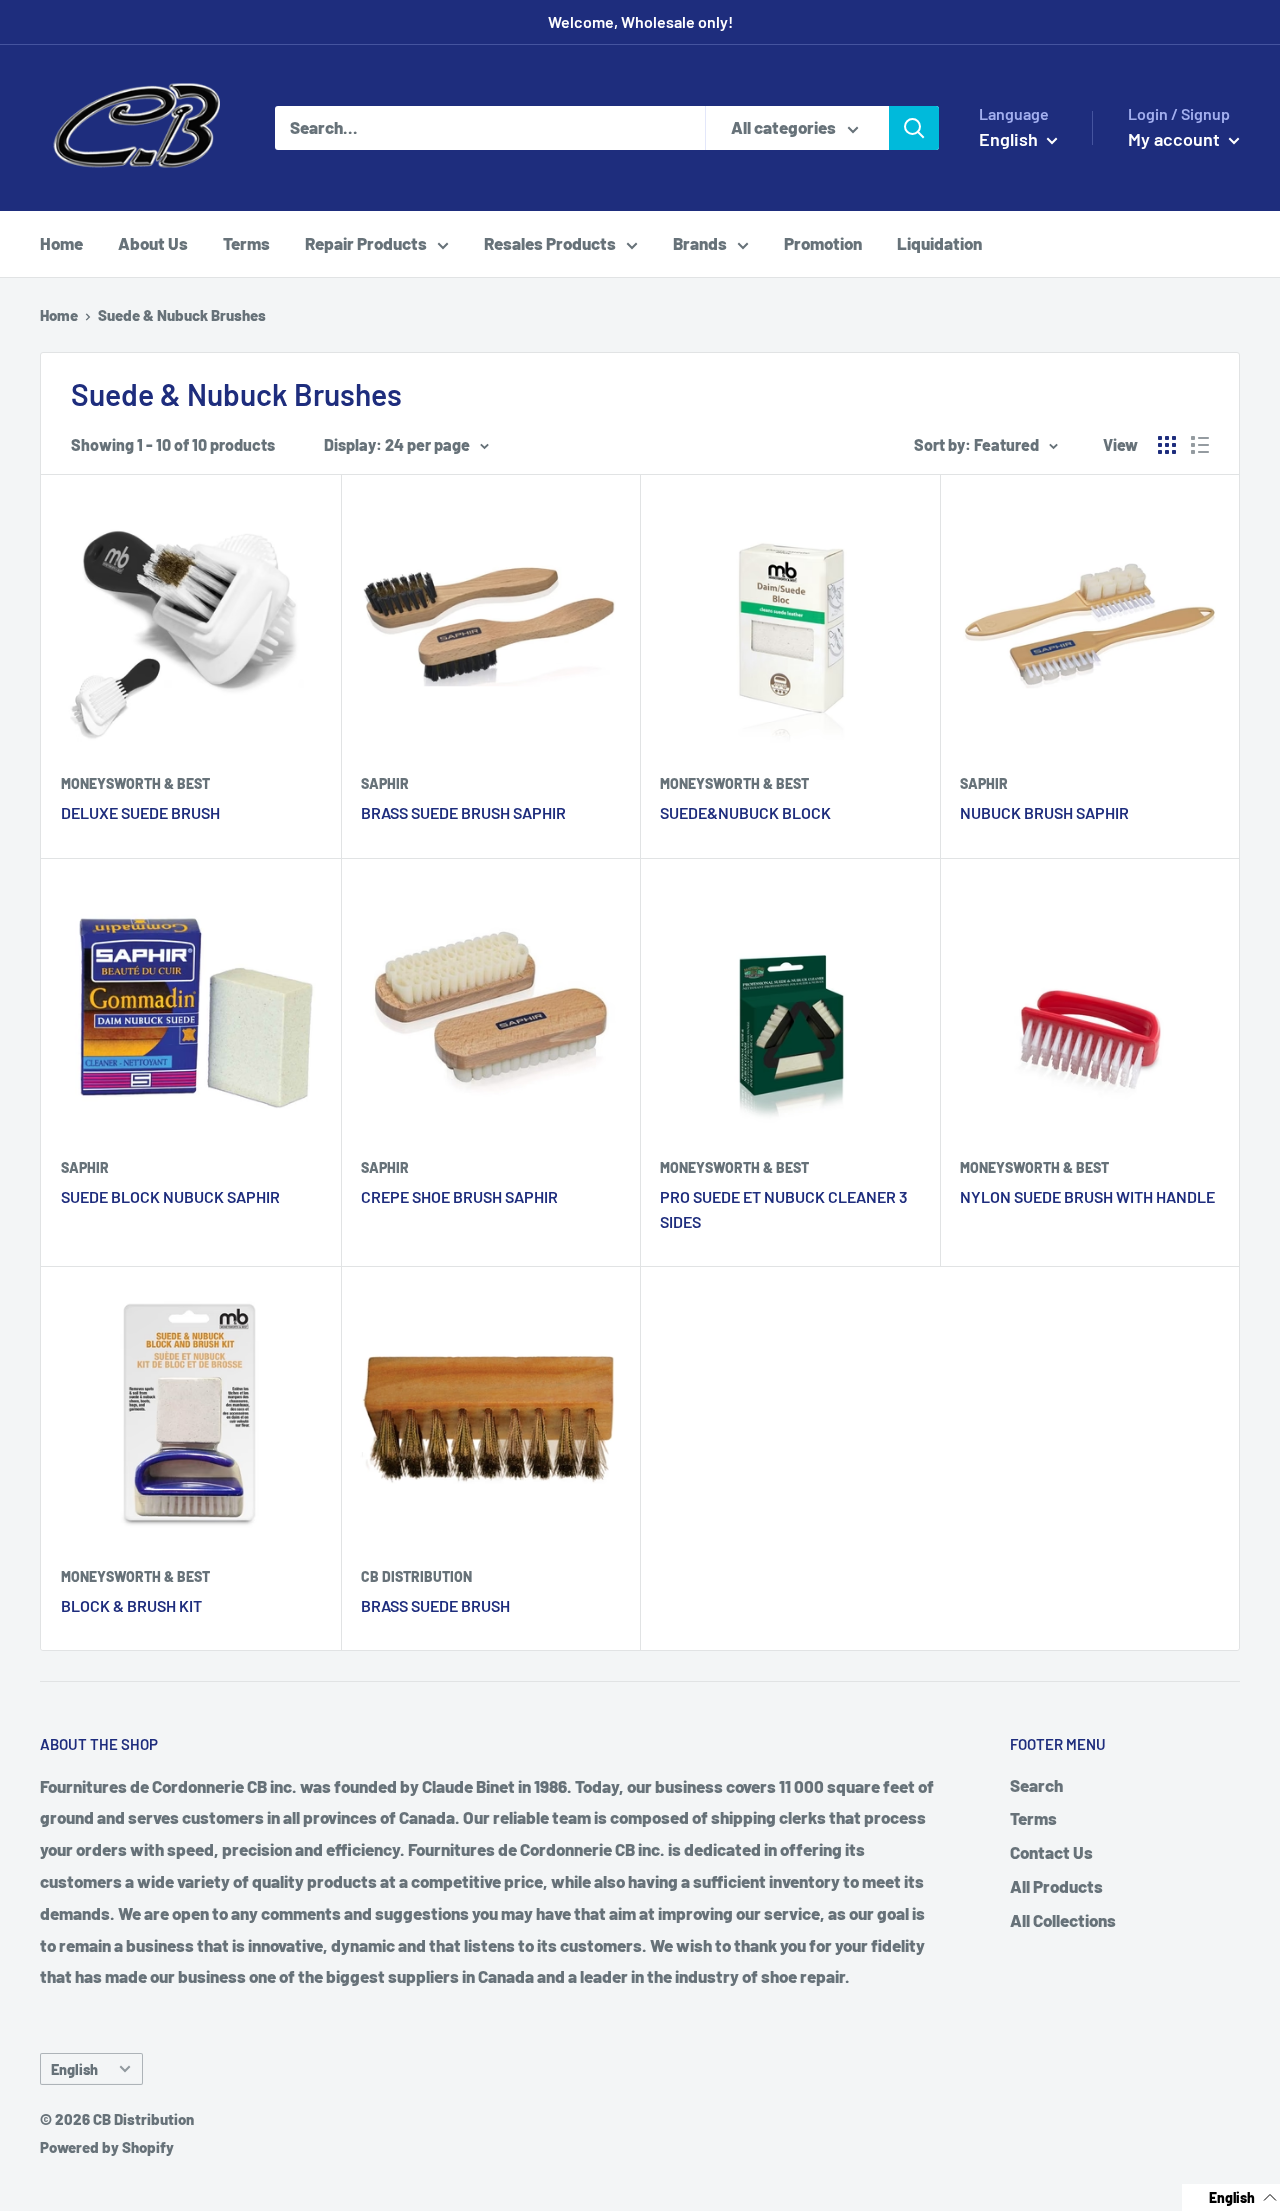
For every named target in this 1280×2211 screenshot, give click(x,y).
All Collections (1063, 1920)
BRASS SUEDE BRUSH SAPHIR (463, 812)
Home (61, 243)
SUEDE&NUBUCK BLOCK (745, 812)
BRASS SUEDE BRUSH (435, 1605)
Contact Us (1051, 1852)
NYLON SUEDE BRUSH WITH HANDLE (1087, 1196)
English (74, 2069)
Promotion (823, 243)
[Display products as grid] (1167, 445)
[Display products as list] (1200, 445)
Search (1036, 1785)
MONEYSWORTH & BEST (135, 783)
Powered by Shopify (107, 2147)
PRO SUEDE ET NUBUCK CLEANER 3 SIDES (784, 1209)
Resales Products (550, 243)
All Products (1056, 1886)
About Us (153, 243)
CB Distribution (416, 1576)
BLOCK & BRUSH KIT (131, 1605)
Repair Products (366, 243)
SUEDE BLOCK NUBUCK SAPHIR (170, 1196)
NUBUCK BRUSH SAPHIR (1044, 812)
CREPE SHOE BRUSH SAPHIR (459, 1196)
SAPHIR (385, 783)
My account (1176, 139)
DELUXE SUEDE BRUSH (140, 812)
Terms (246, 243)
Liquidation (939, 243)
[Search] (914, 128)
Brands (700, 243)
